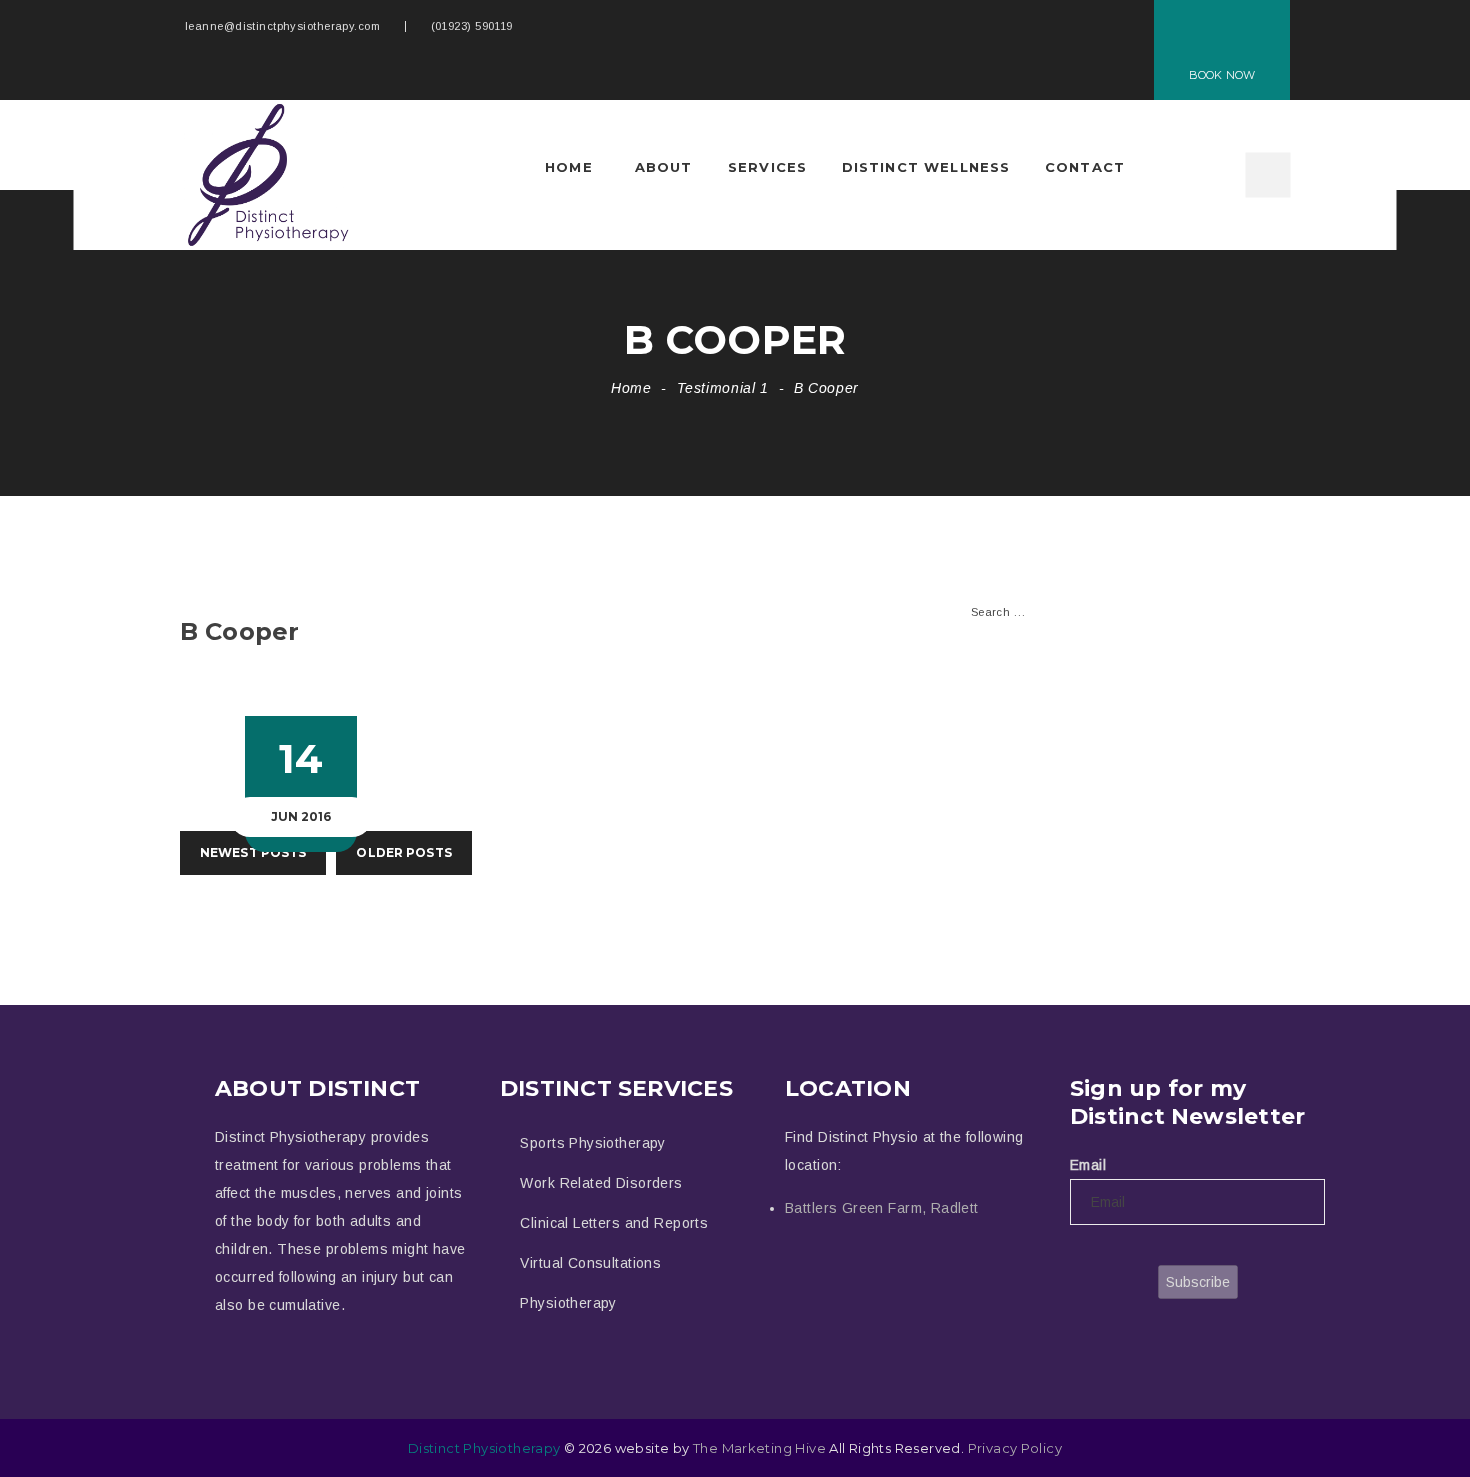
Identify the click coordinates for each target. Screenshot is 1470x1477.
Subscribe (1198, 1282)
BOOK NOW (1222, 75)
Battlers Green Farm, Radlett (882, 1208)
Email (1088, 1165)
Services (767, 167)
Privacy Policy (1015, 1448)
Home (569, 167)
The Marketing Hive (759, 1448)
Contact (1085, 167)
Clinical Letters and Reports (614, 1223)
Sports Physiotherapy (592, 1143)
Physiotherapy (568, 1303)
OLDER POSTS (403, 852)
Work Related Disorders (601, 1183)
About (664, 167)
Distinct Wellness (926, 167)
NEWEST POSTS (253, 852)
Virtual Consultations (590, 1263)
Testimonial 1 (723, 388)
